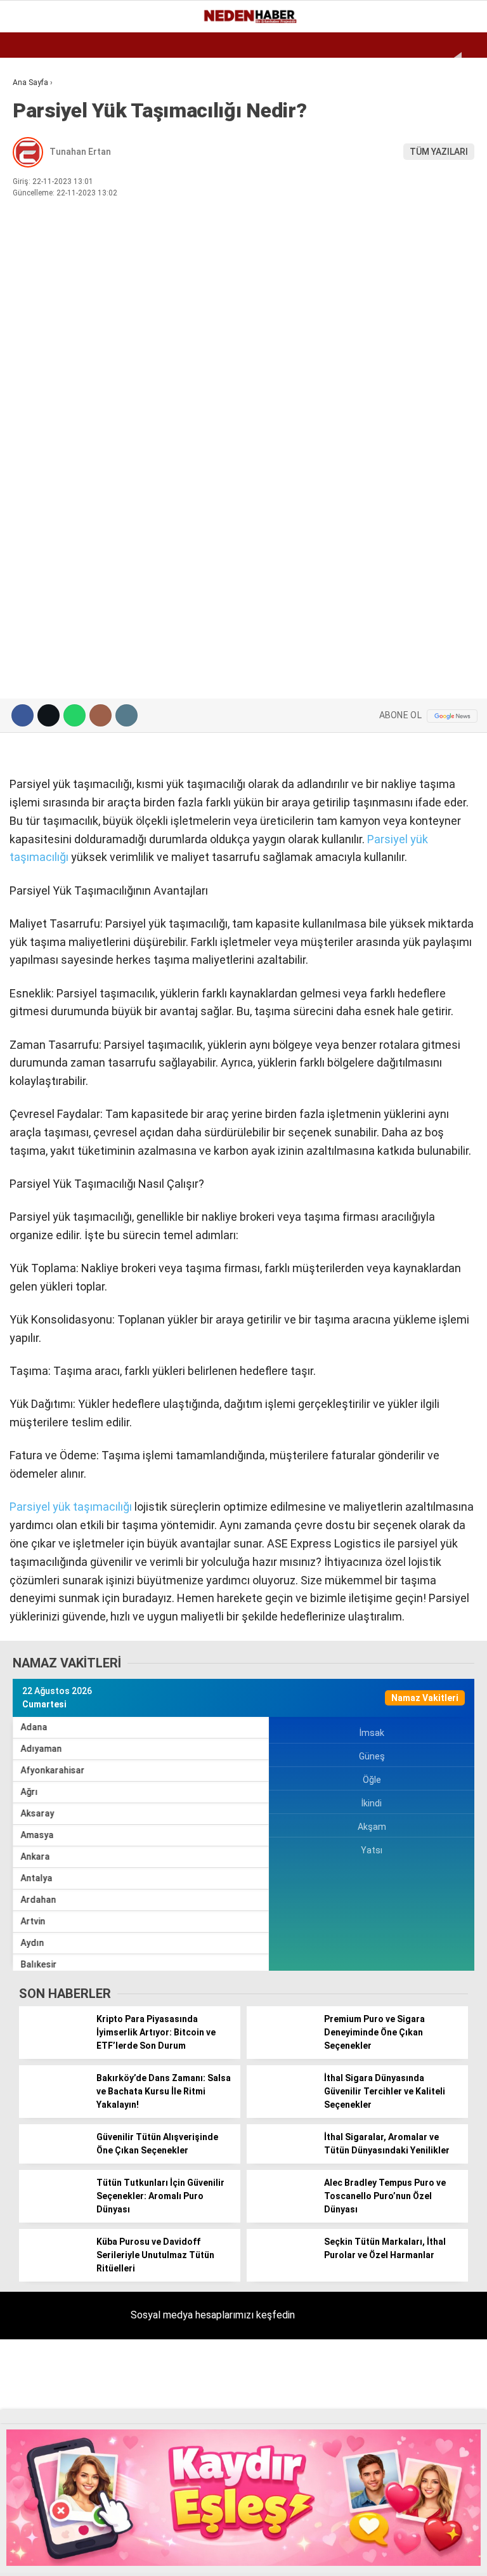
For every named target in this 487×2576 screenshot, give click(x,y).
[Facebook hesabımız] (57, 2555)
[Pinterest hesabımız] (277, 2555)
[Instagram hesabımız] (167, 2555)
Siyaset (37, 233)
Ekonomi (38, 104)
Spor (30, 182)
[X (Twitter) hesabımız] (113, 2555)
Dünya (33, 156)
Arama (357, 62)
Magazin (39, 207)
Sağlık (34, 259)
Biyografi (41, 130)
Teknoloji (42, 285)
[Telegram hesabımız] (333, 2555)
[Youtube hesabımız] (222, 2555)
